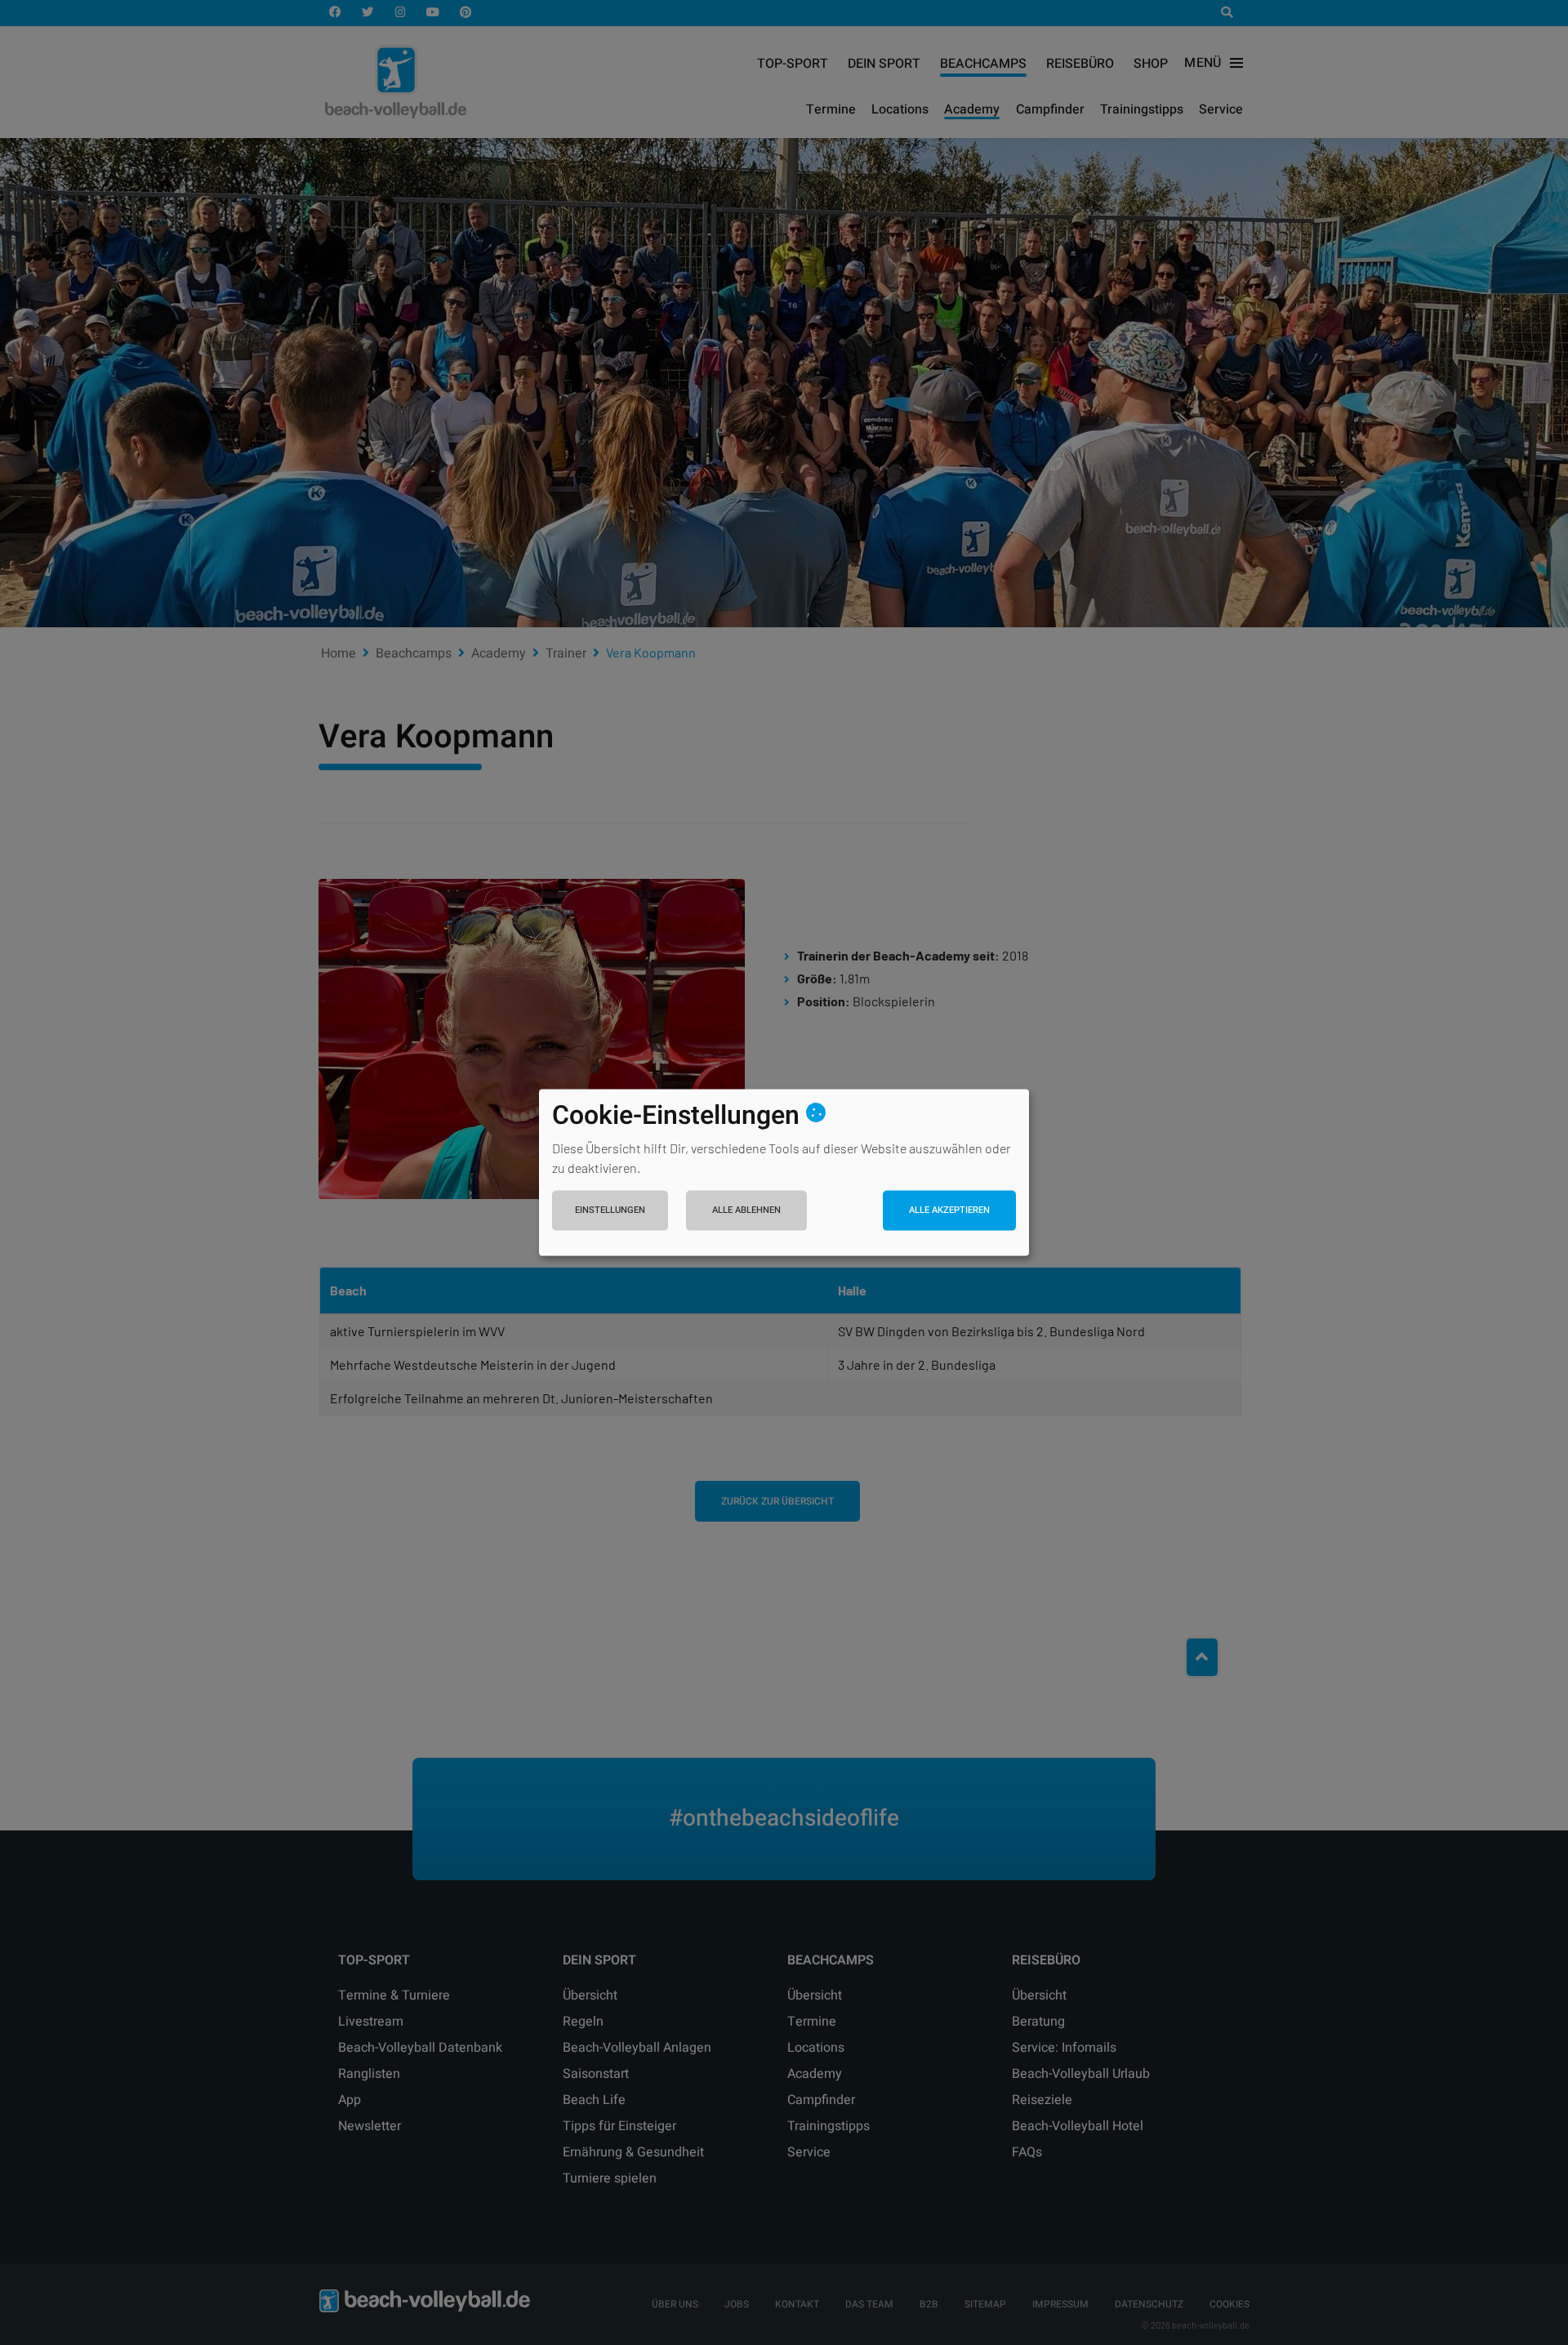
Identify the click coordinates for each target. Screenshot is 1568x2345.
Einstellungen (610, 1209)
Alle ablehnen (746, 1209)
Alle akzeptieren (949, 1209)
